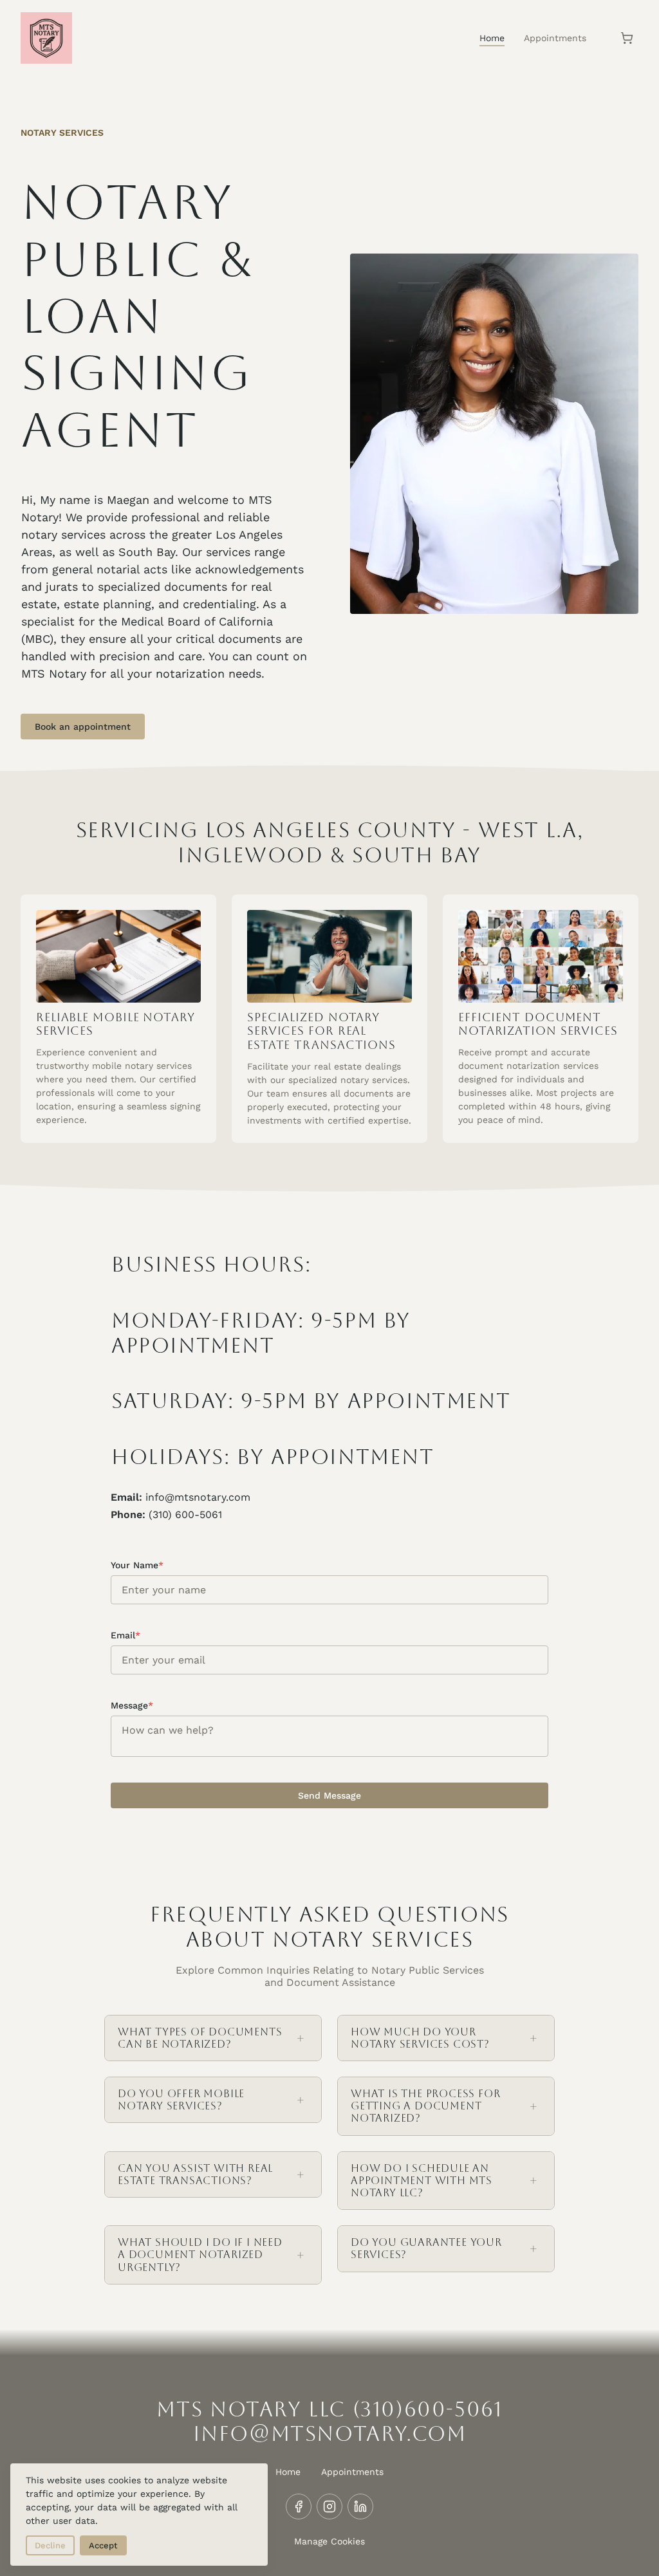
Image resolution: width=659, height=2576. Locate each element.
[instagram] (329, 2507)
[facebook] (299, 2507)
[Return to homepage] (46, 38)
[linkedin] (360, 2507)
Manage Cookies (329, 2541)
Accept (103, 2545)
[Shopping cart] (627, 38)
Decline (50, 2545)
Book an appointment (83, 727)
